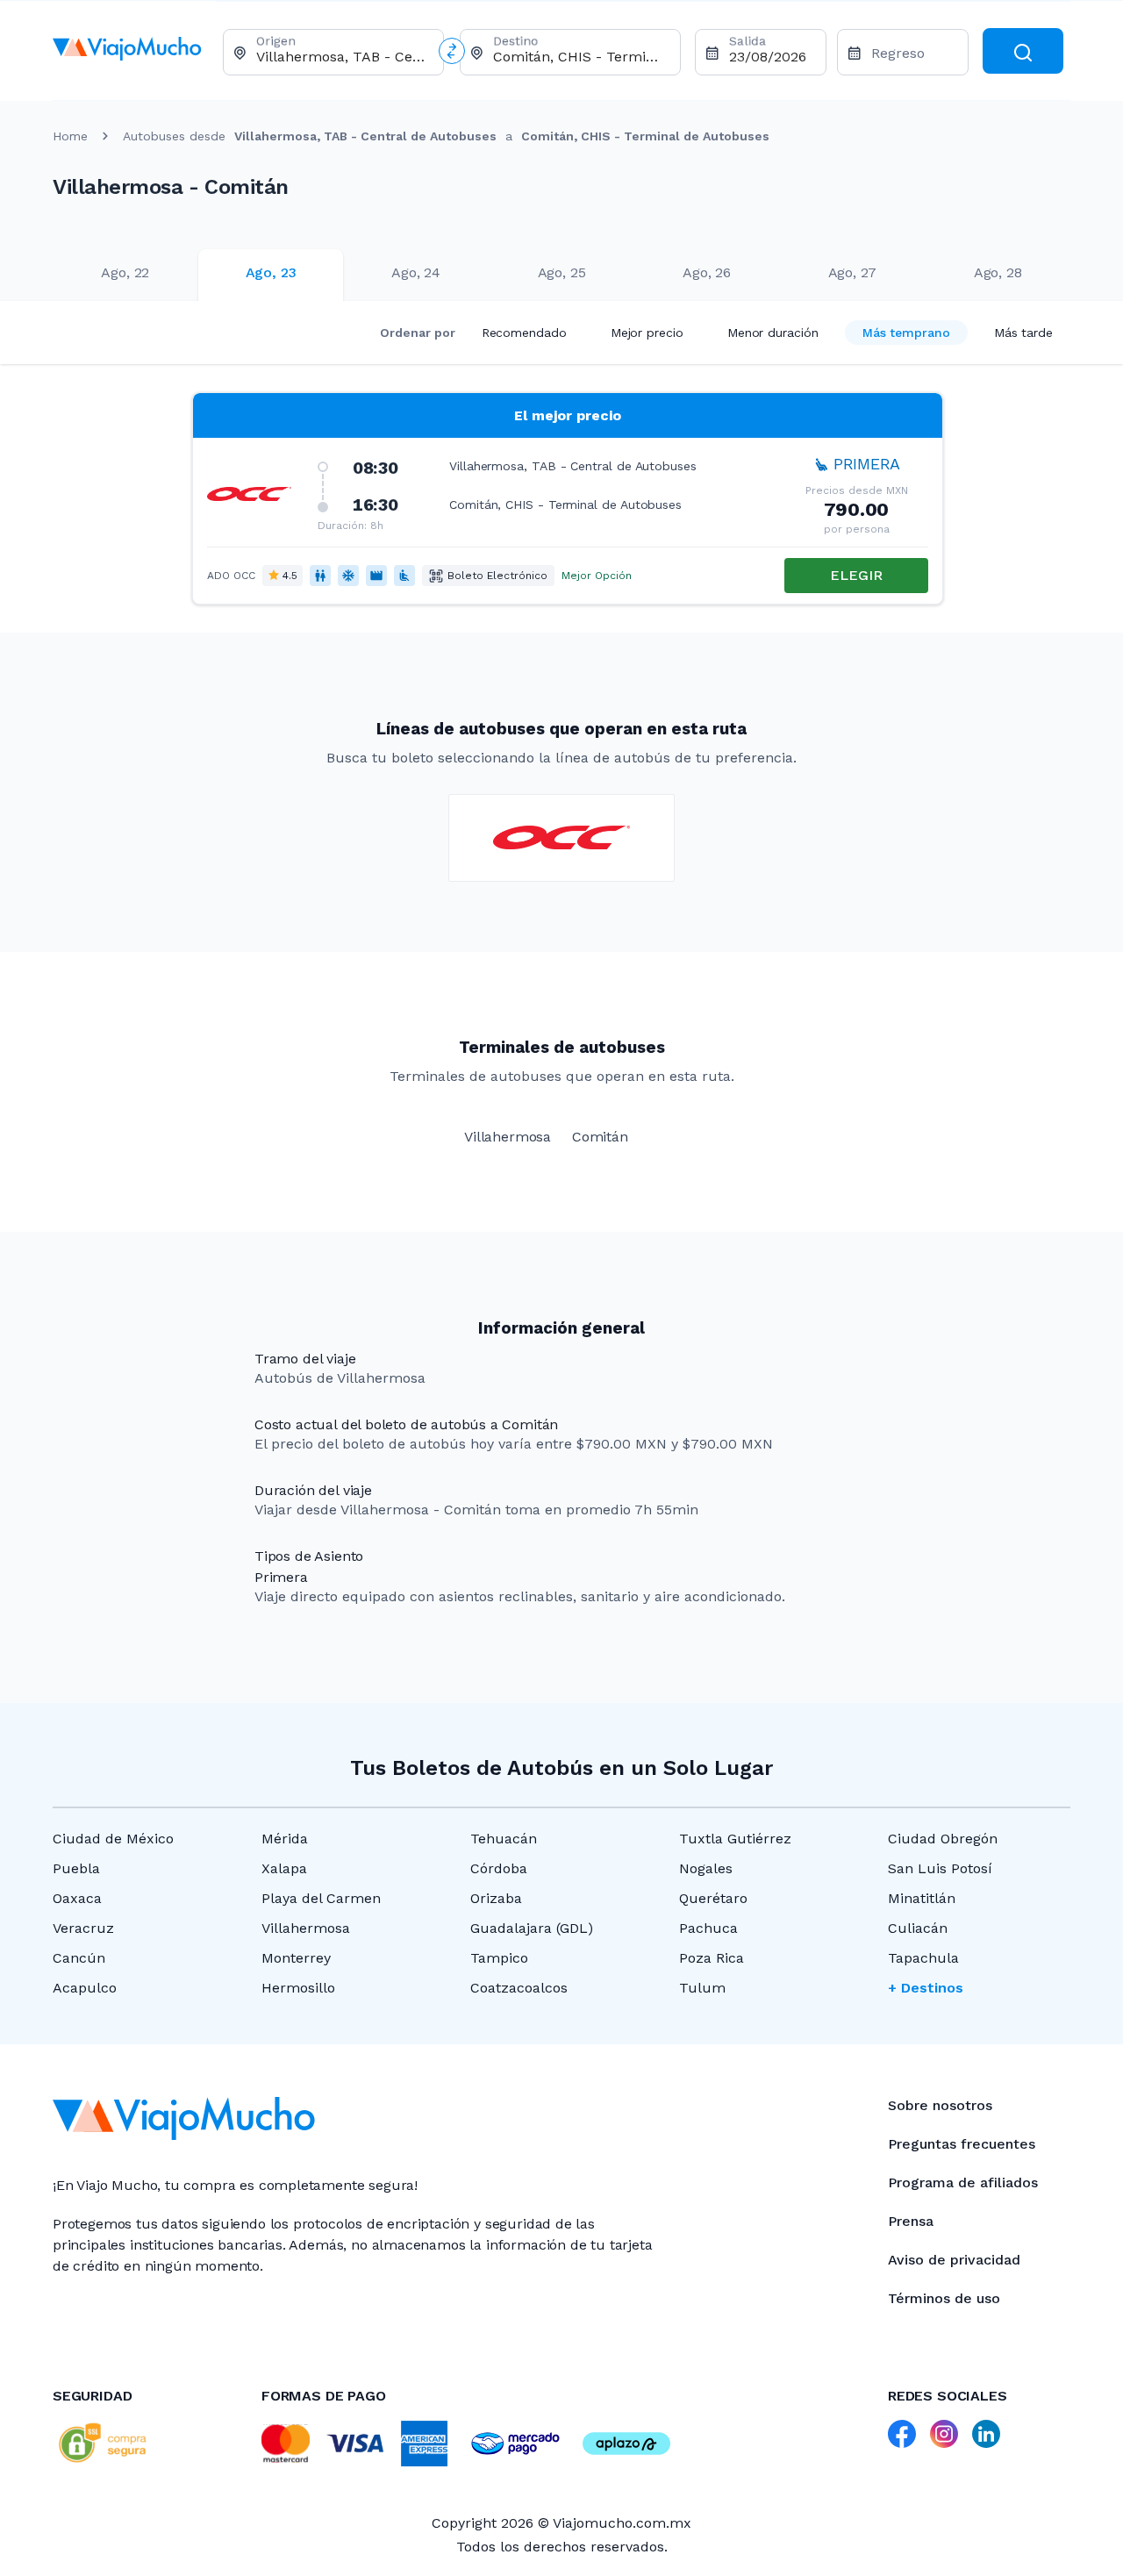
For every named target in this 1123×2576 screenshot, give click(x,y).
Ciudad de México (113, 1839)
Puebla (76, 1868)
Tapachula (923, 1958)
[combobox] (343, 57)
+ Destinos (926, 1988)
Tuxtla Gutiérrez (735, 1839)
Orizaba (496, 1898)
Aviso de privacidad (954, 2260)
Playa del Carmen (321, 1898)
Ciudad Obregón (943, 1839)
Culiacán (918, 1928)
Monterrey (296, 1958)
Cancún (79, 1958)
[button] (568, 498)
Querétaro (713, 1898)
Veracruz (83, 1928)
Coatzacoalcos (519, 1988)
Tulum (702, 1988)
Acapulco (85, 1988)
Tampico (499, 1958)
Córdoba (499, 1868)
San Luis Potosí (940, 1868)
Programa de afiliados (963, 2182)
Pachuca (708, 1928)
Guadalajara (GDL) (532, 1928)
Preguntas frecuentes (962, 2144)
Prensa (911, 2221)
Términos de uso (944, 2298)
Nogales (706, 1868)
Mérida (285, 1839)
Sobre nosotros (940, 2105)
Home (70, 136)
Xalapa (284, 1868)
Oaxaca (77, 1898)
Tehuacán (504, 1839)
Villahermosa (306, 1928)
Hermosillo (298, 1988)
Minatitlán (922, 1898)
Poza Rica (712, 1958)
